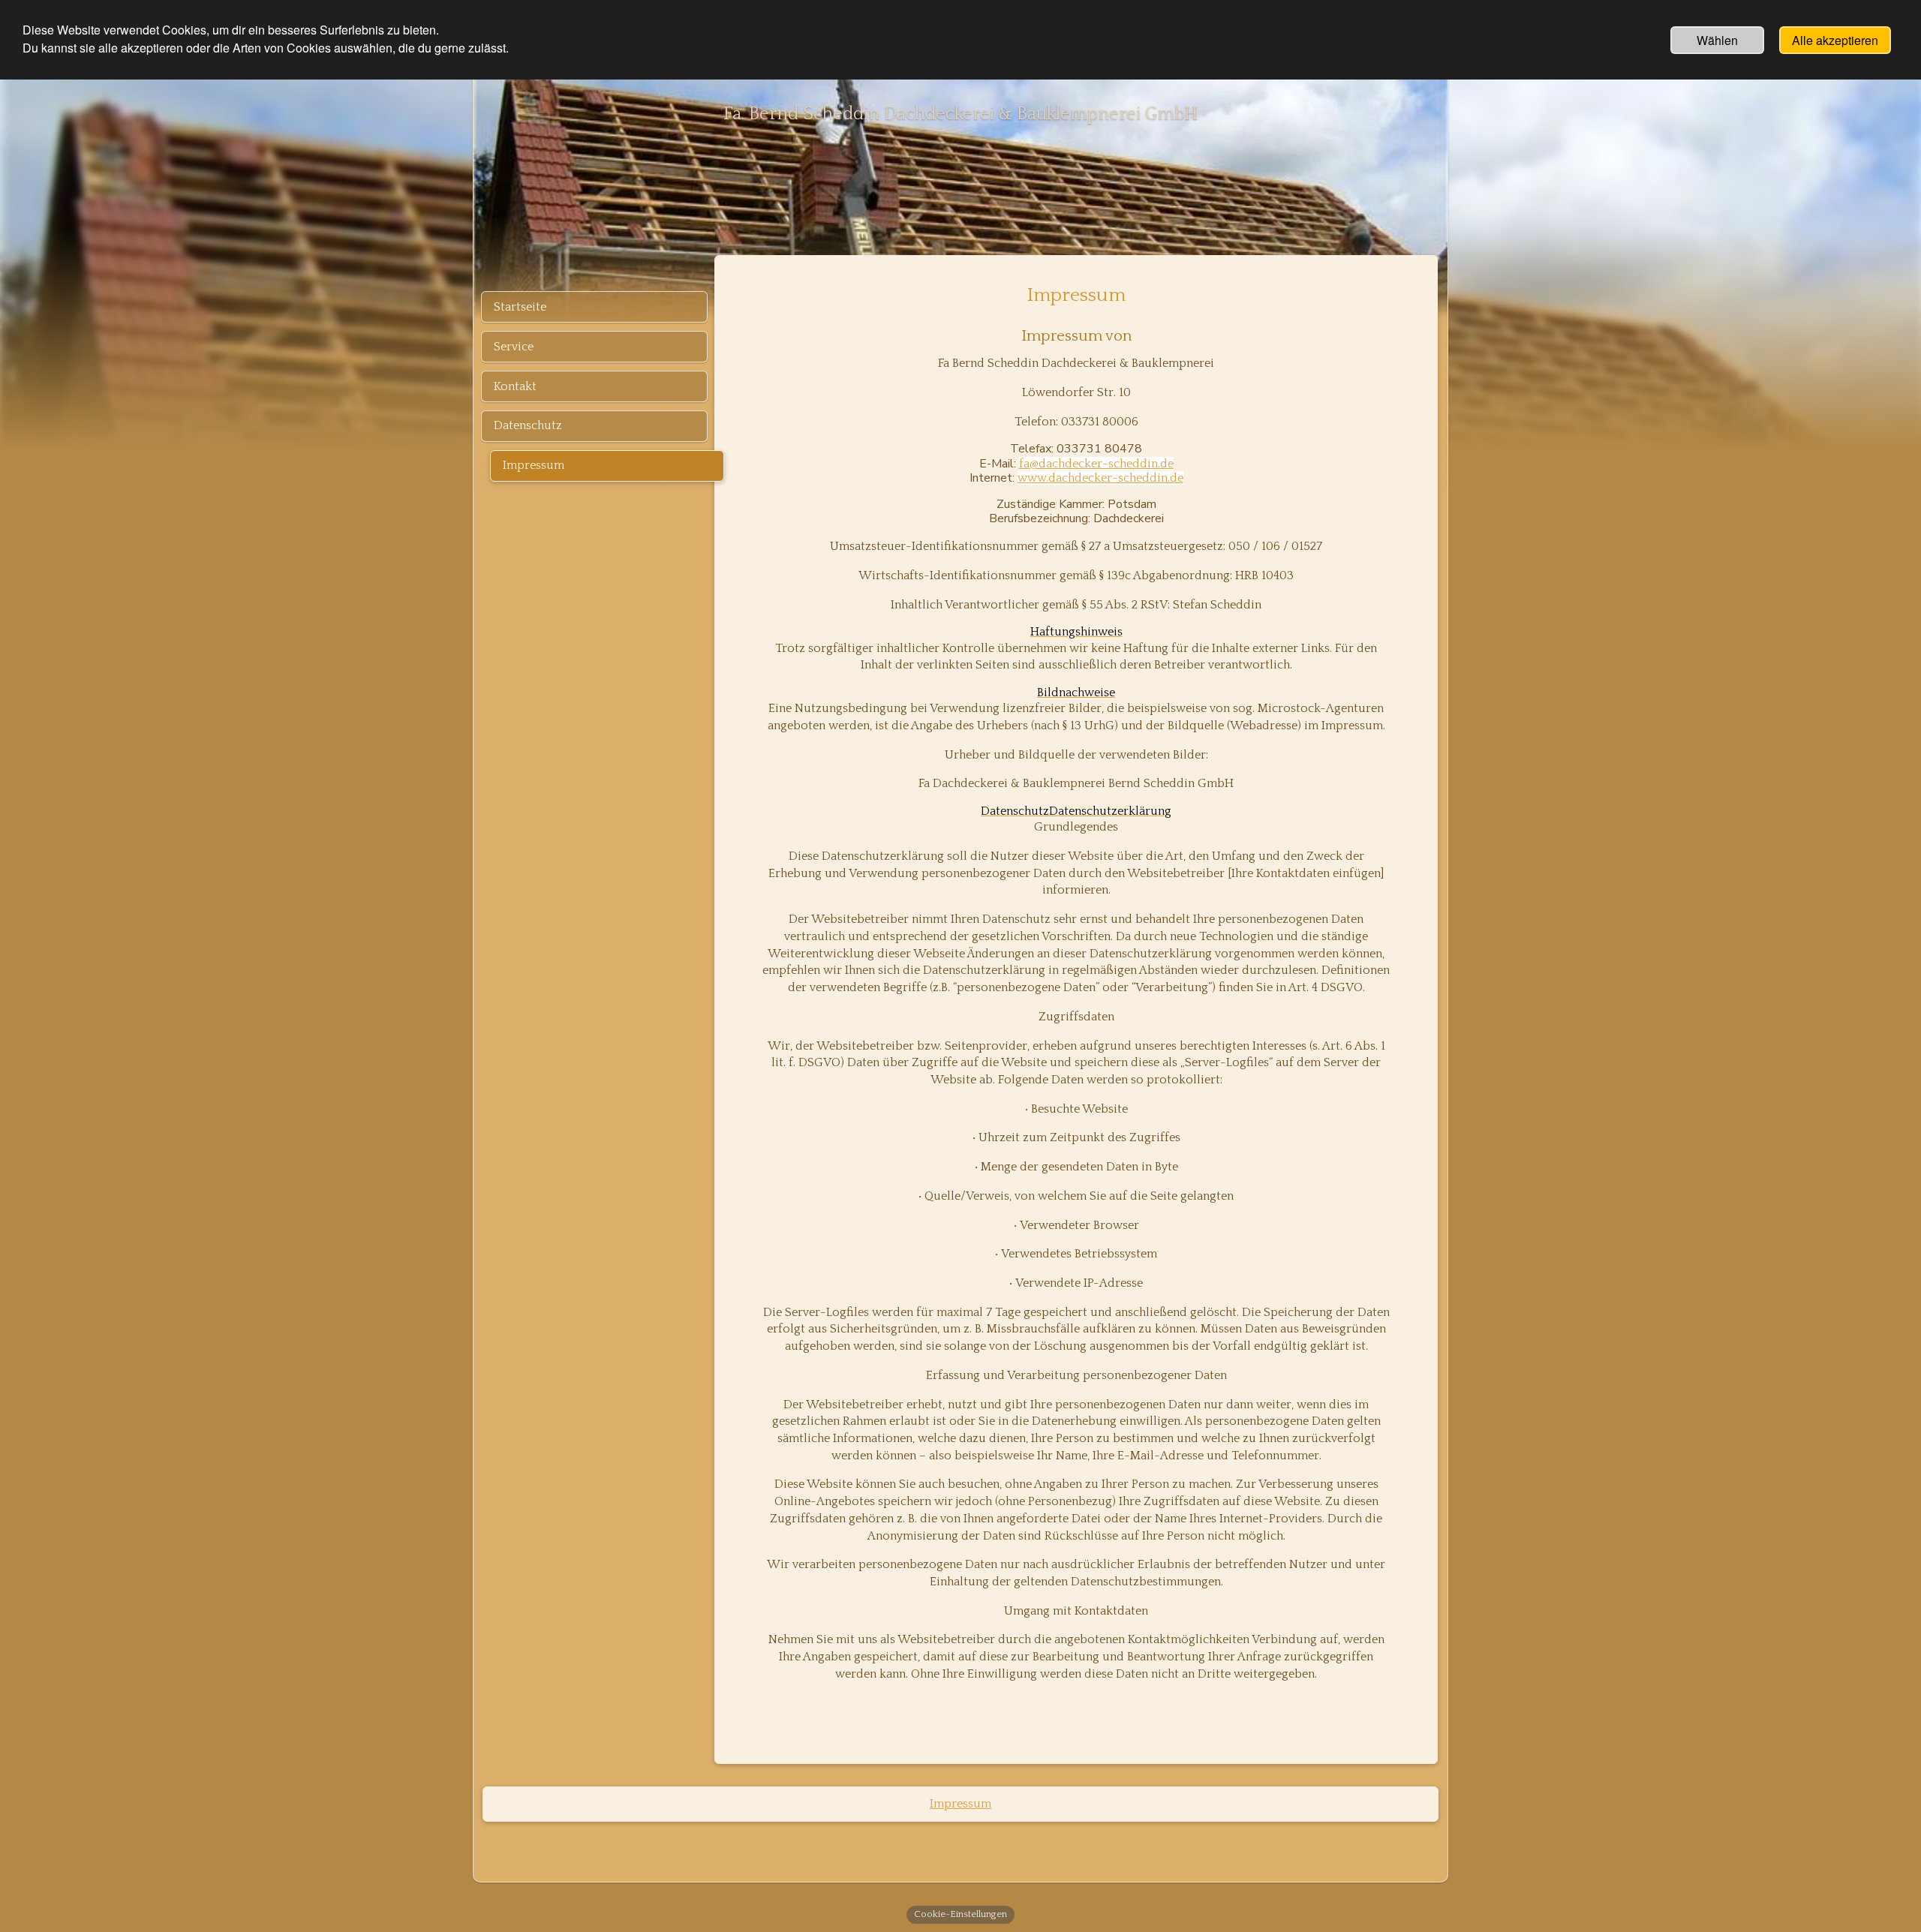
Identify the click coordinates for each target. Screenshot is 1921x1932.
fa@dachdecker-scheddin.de (1096, 464)
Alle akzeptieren (1835, 40)
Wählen (1717, 40)
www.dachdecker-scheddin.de (1100, 478)
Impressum (960, 1804)
